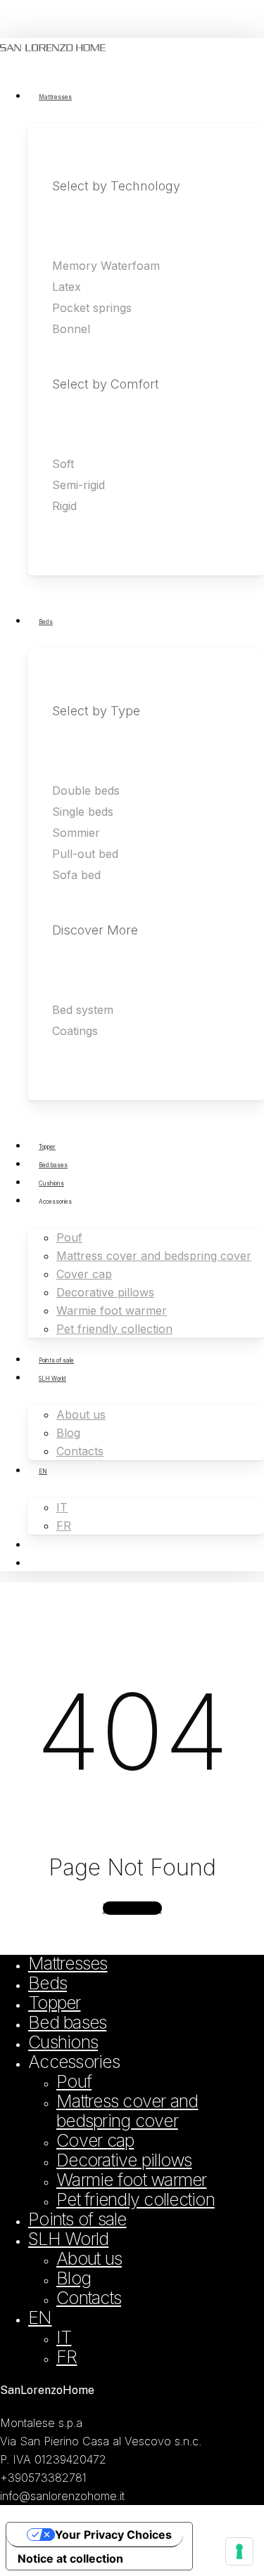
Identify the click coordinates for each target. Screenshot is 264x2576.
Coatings (75, 1031)
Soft (63, 464)
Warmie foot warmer (132, 2180)
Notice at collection (70, 2558)
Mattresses (68, 1963)
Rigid (64, 506)
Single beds (83, 812)
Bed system (83, 1010)
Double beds (86, 791)
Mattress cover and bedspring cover (127, 2111)
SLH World (68, 2239)
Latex (67, 287)
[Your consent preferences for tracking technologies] (239, 2551)
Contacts (89, 2298)
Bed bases (67, 2022)
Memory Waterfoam (106, 266)
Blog (74, 2278)
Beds (48, 1983)
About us (89, 2258)
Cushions (63, 2042)
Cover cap (95, 2140)
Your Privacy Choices (113, 2535)
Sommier (76, 833)
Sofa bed (76, 875)
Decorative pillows (124, 2160)
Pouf (74, 2081)
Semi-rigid (78, 485)
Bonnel (71, 329)
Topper (55, 2003)
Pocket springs (92, 308)
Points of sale (77, 2219)
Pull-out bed (85, 854)
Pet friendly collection (136, 2199)
